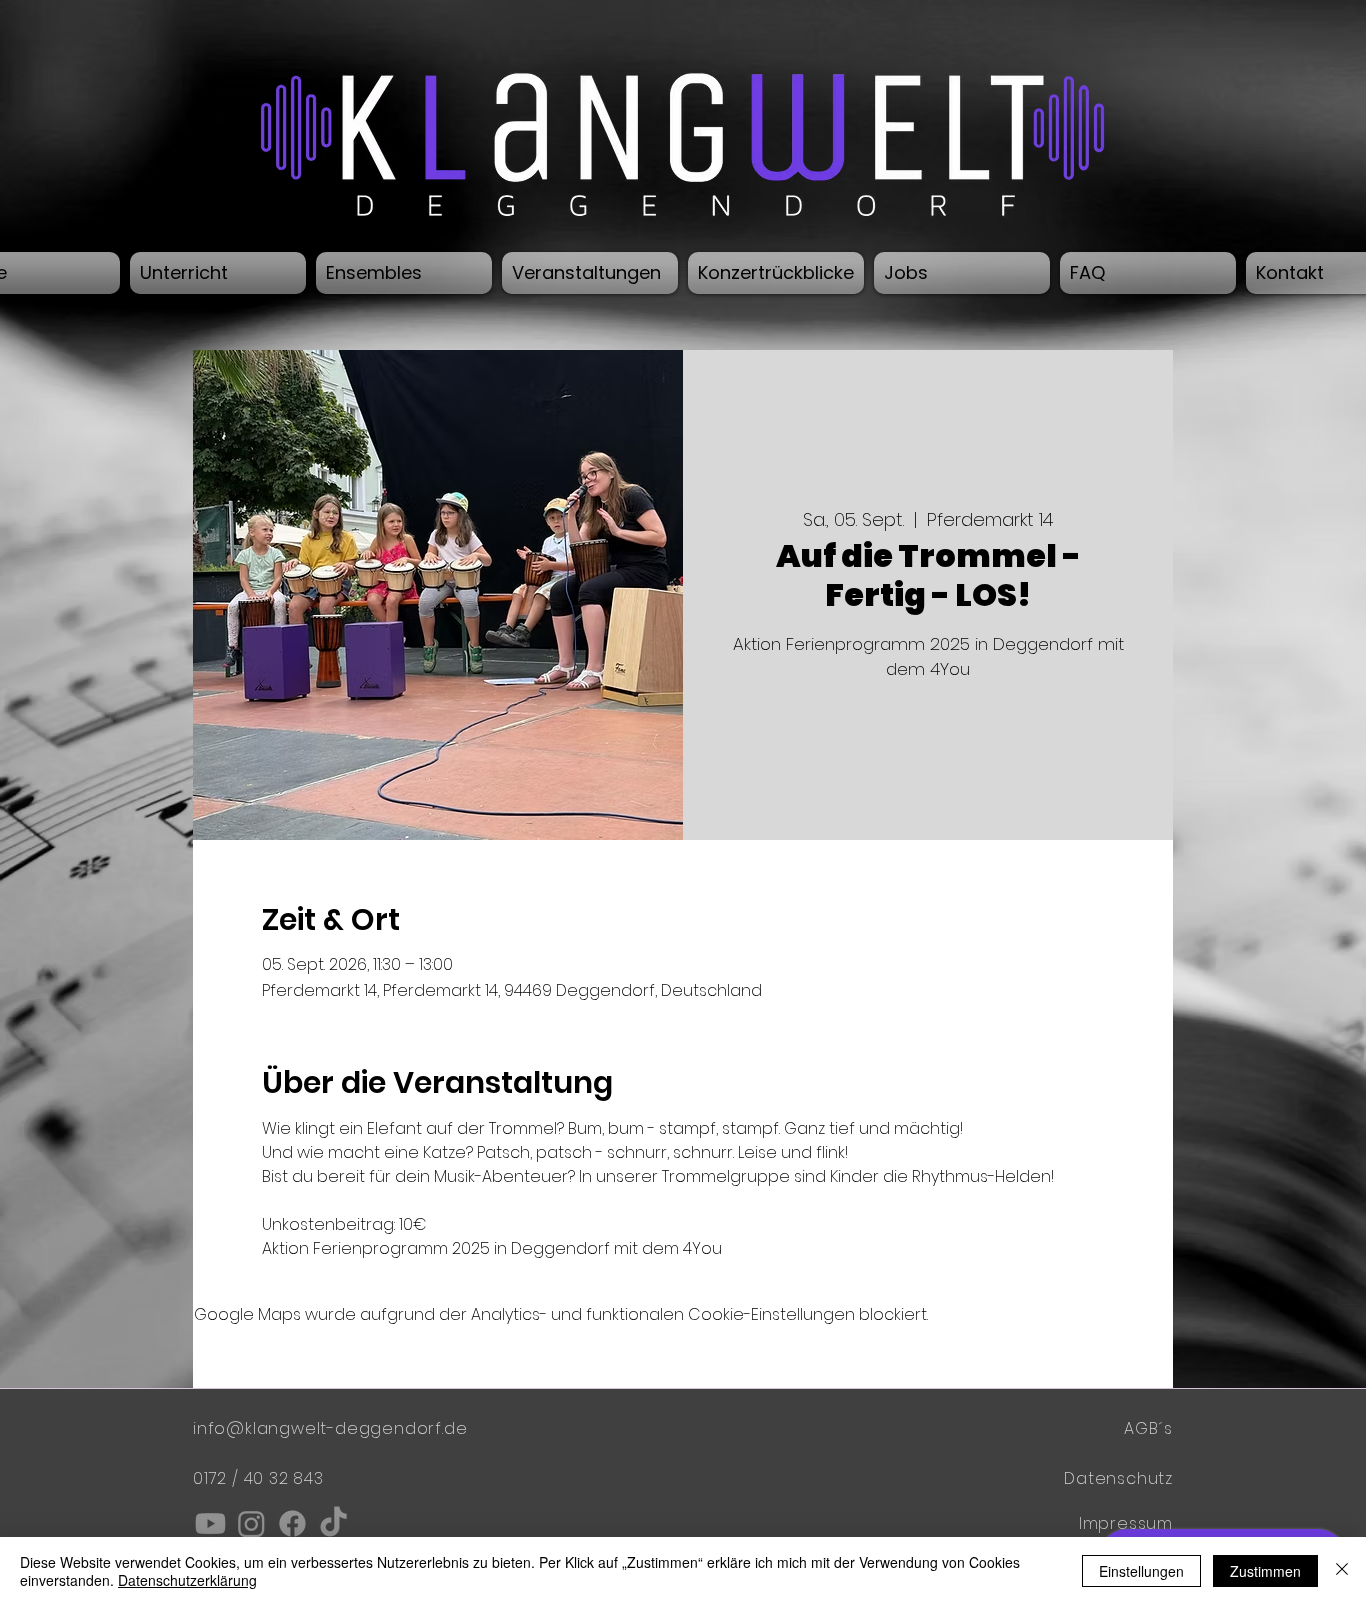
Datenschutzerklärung (187, 1580)
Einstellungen (1141, 1571)
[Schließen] (1342, 1571)
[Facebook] (292, 1523)
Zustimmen (1265, 1571)
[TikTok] (333, 1523)
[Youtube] (210, 1523)
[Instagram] (251, 1523)
